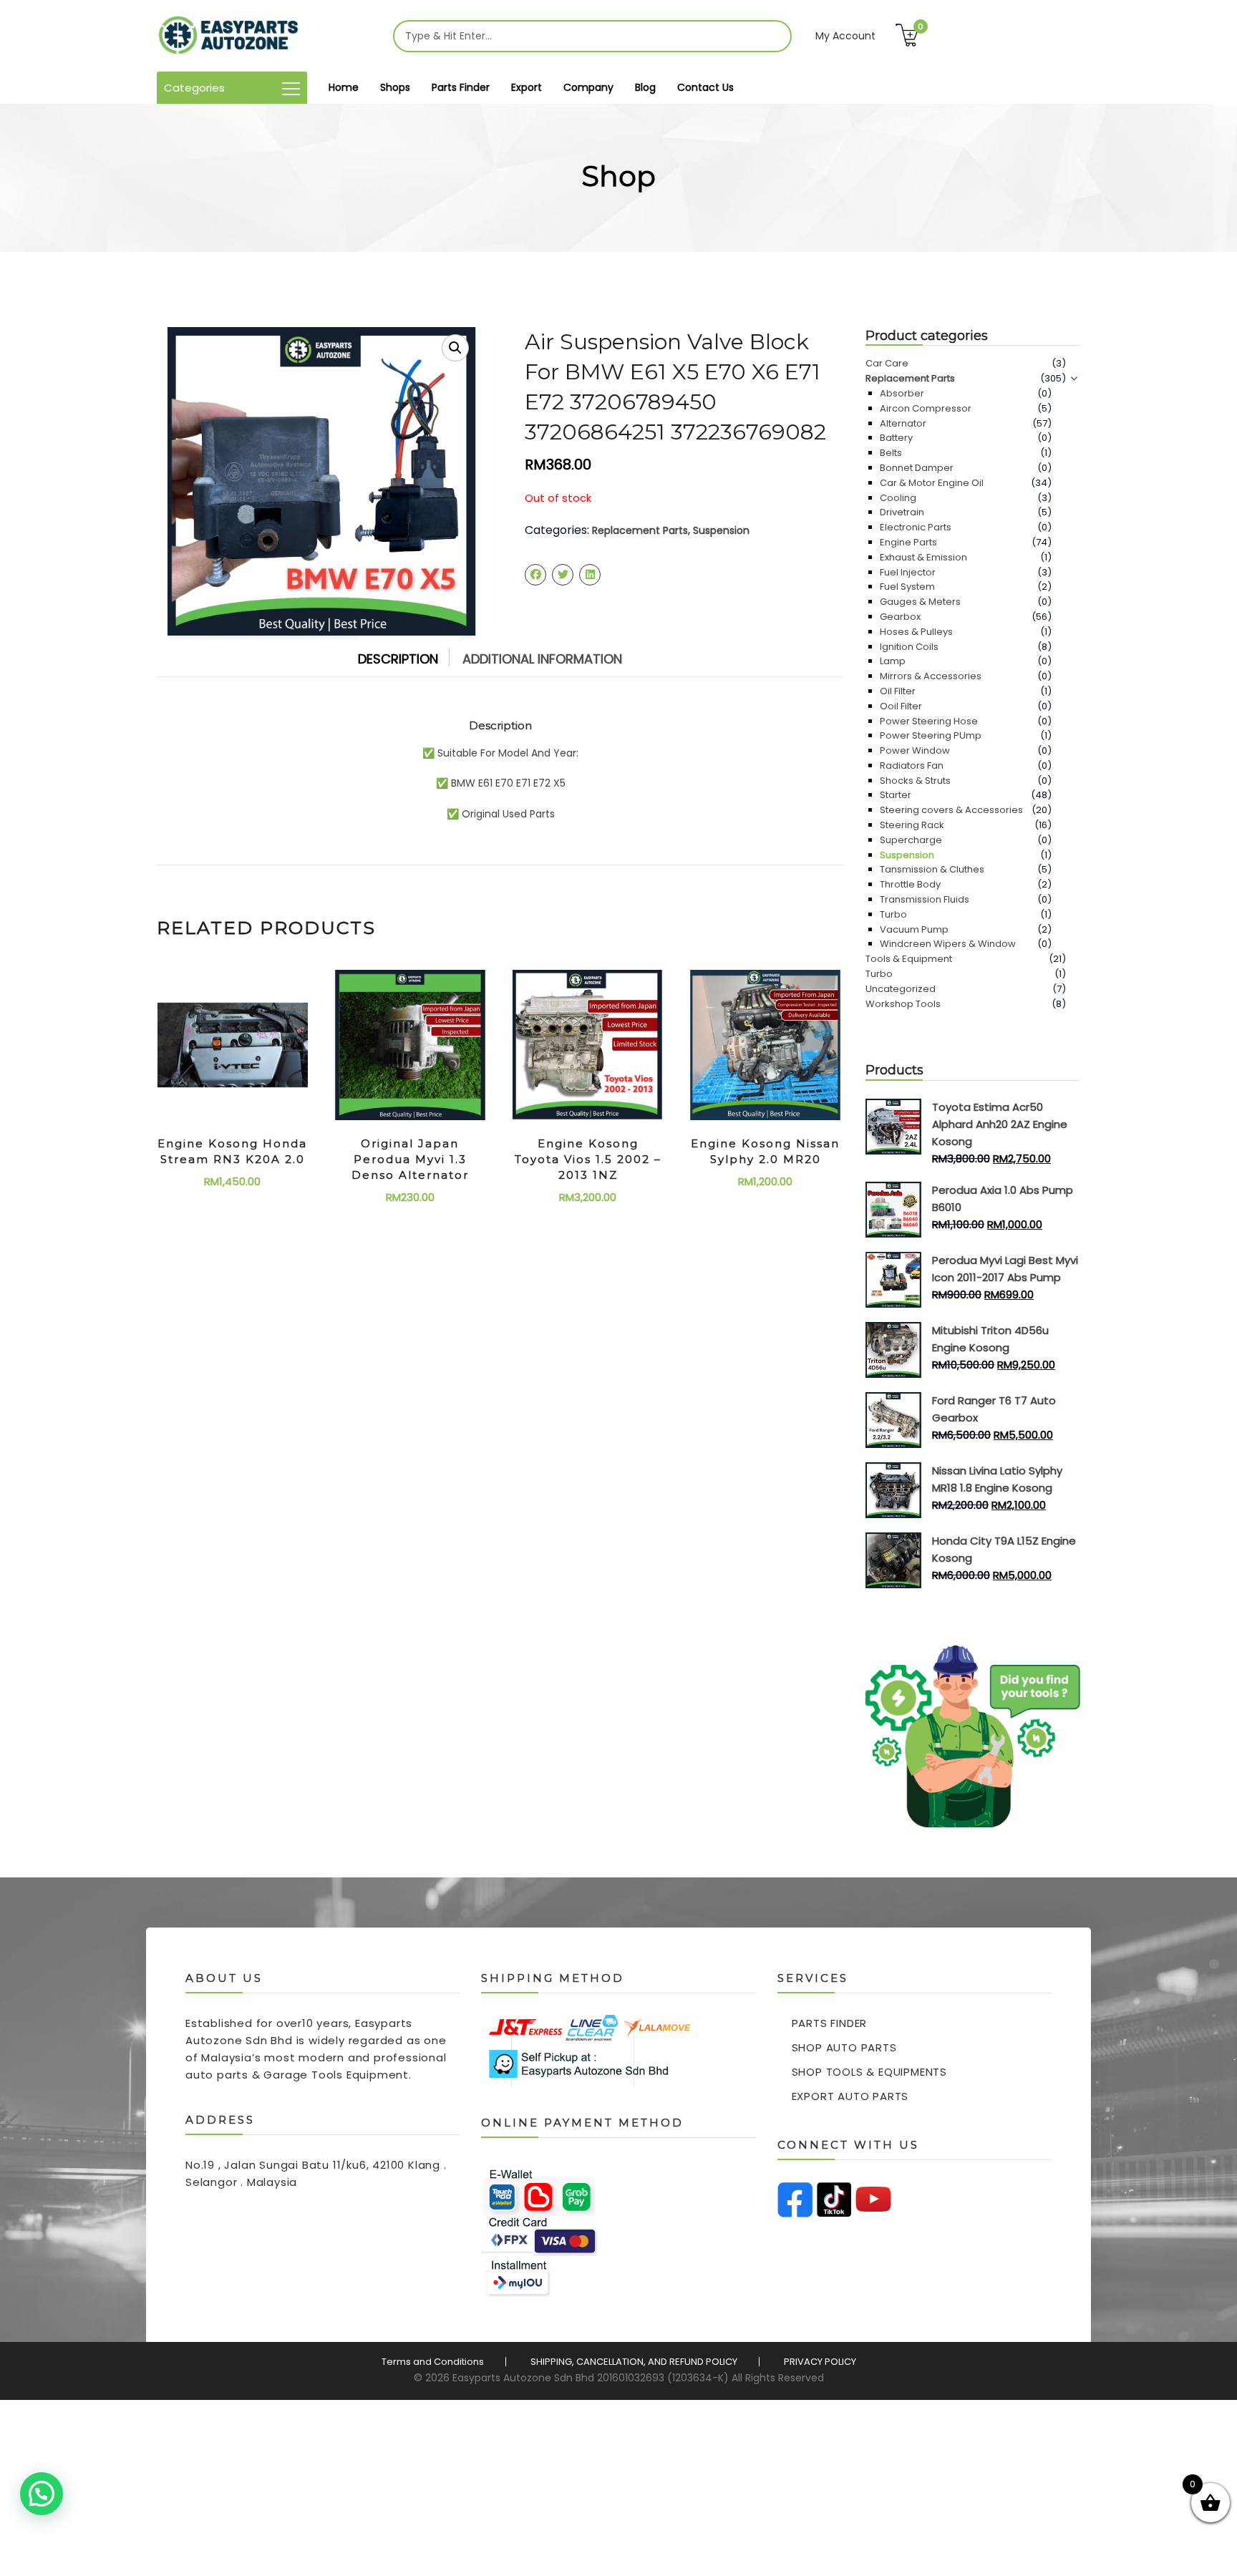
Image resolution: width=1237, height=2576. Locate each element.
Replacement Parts (640, 530)
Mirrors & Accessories (931, 676)
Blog (645, 87)
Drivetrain (902, 512)
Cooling (898, 498)
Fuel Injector (908, 572)
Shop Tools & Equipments (869, 2072)
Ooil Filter (901, 706)
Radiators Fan (912, 765)
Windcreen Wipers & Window (948, 944)
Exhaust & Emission (923, 557)
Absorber (902, 393)
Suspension (721, 530)
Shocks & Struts (915, 781)
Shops (395, 87)
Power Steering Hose (929, 721)
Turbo (893, 914)
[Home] (228, 36)
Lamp (893, 661)
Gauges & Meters (920, 602)
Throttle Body (910, 884)
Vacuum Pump (914, 929)
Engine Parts (908, 542)
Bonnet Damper (917, 468)
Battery (896, 438)
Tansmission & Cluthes (932, 869)
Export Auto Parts (850, 2096)
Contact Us (705, 87)
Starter (896, 795)
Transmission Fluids (925, 899)
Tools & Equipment (909, 959)
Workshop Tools (903, 1004)
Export (527, 87)
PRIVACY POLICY (820, 2362)
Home (344, 87)
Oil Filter (898, 691)
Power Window (915, 750)
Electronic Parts (916, 527)
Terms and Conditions (433, 2362)
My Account (845, 36)
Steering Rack (912, 825)
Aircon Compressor (926, 408)
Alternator (903, 423)
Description (398, 659)
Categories (194, 88)
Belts (891, 453)
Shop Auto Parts (844, 2047)
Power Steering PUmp (931, 735)
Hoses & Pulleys (916, 632)
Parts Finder (461, 87)
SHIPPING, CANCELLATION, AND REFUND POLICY (634, 2362)
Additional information (542, 659)
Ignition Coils (909, 647)
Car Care (887, 363)
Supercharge (911, 840)
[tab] (409, 656)
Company (588, 87)
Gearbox (900, 617)
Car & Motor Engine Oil (932, 483)
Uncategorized (901, 989)
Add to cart (233, 1178)
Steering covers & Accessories (951, 810)
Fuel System (907, 587)
